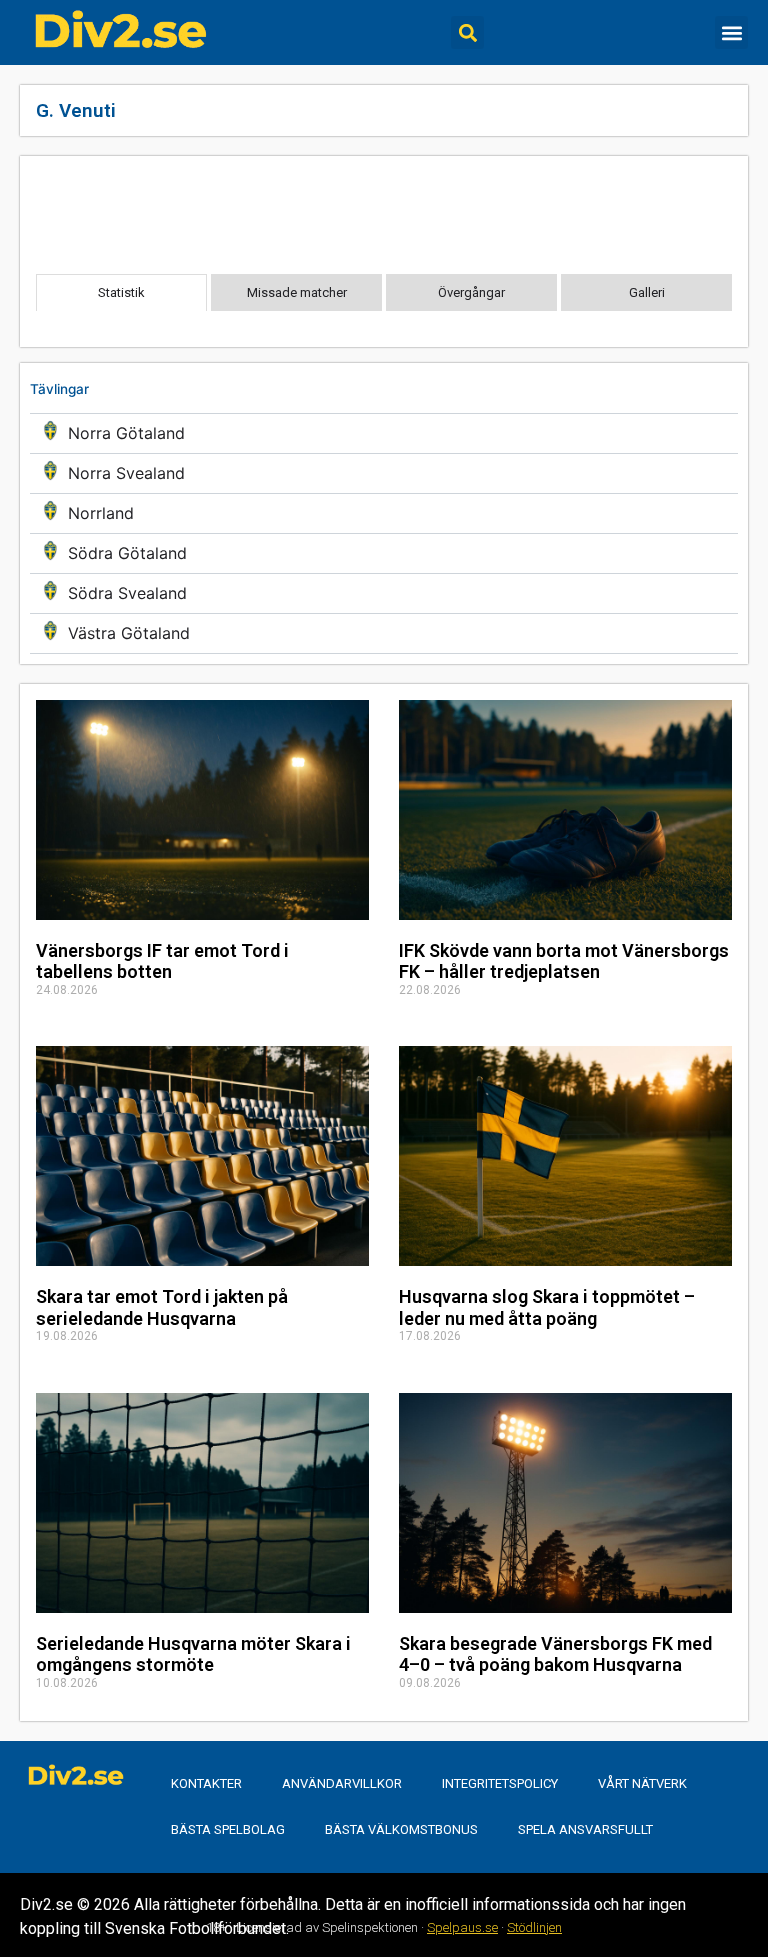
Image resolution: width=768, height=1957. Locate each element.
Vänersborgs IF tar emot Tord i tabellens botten (162, 961)
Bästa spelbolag (228, 1829)
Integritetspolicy (500, 1783)
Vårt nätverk (642, 1783)
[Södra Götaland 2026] (384, 553)
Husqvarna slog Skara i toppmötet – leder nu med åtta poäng (547, 1307)
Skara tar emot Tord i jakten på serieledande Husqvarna (162, 1307)
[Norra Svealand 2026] (384, 473)
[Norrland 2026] (384, 513)
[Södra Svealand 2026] (384, 593)
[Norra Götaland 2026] (384, 433)
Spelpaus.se (462, 1927)
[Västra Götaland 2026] (384, 633)
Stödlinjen (534, 1927)
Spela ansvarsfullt (585, 1829)
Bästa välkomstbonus (401, 1829)
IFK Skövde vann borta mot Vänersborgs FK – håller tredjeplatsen (564, 961)
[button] (467, 32)
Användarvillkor (342, 1783)
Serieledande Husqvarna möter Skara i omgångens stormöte (193, 1654)
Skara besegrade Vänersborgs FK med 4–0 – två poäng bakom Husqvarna (555, 1654)
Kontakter (206, 1783)
